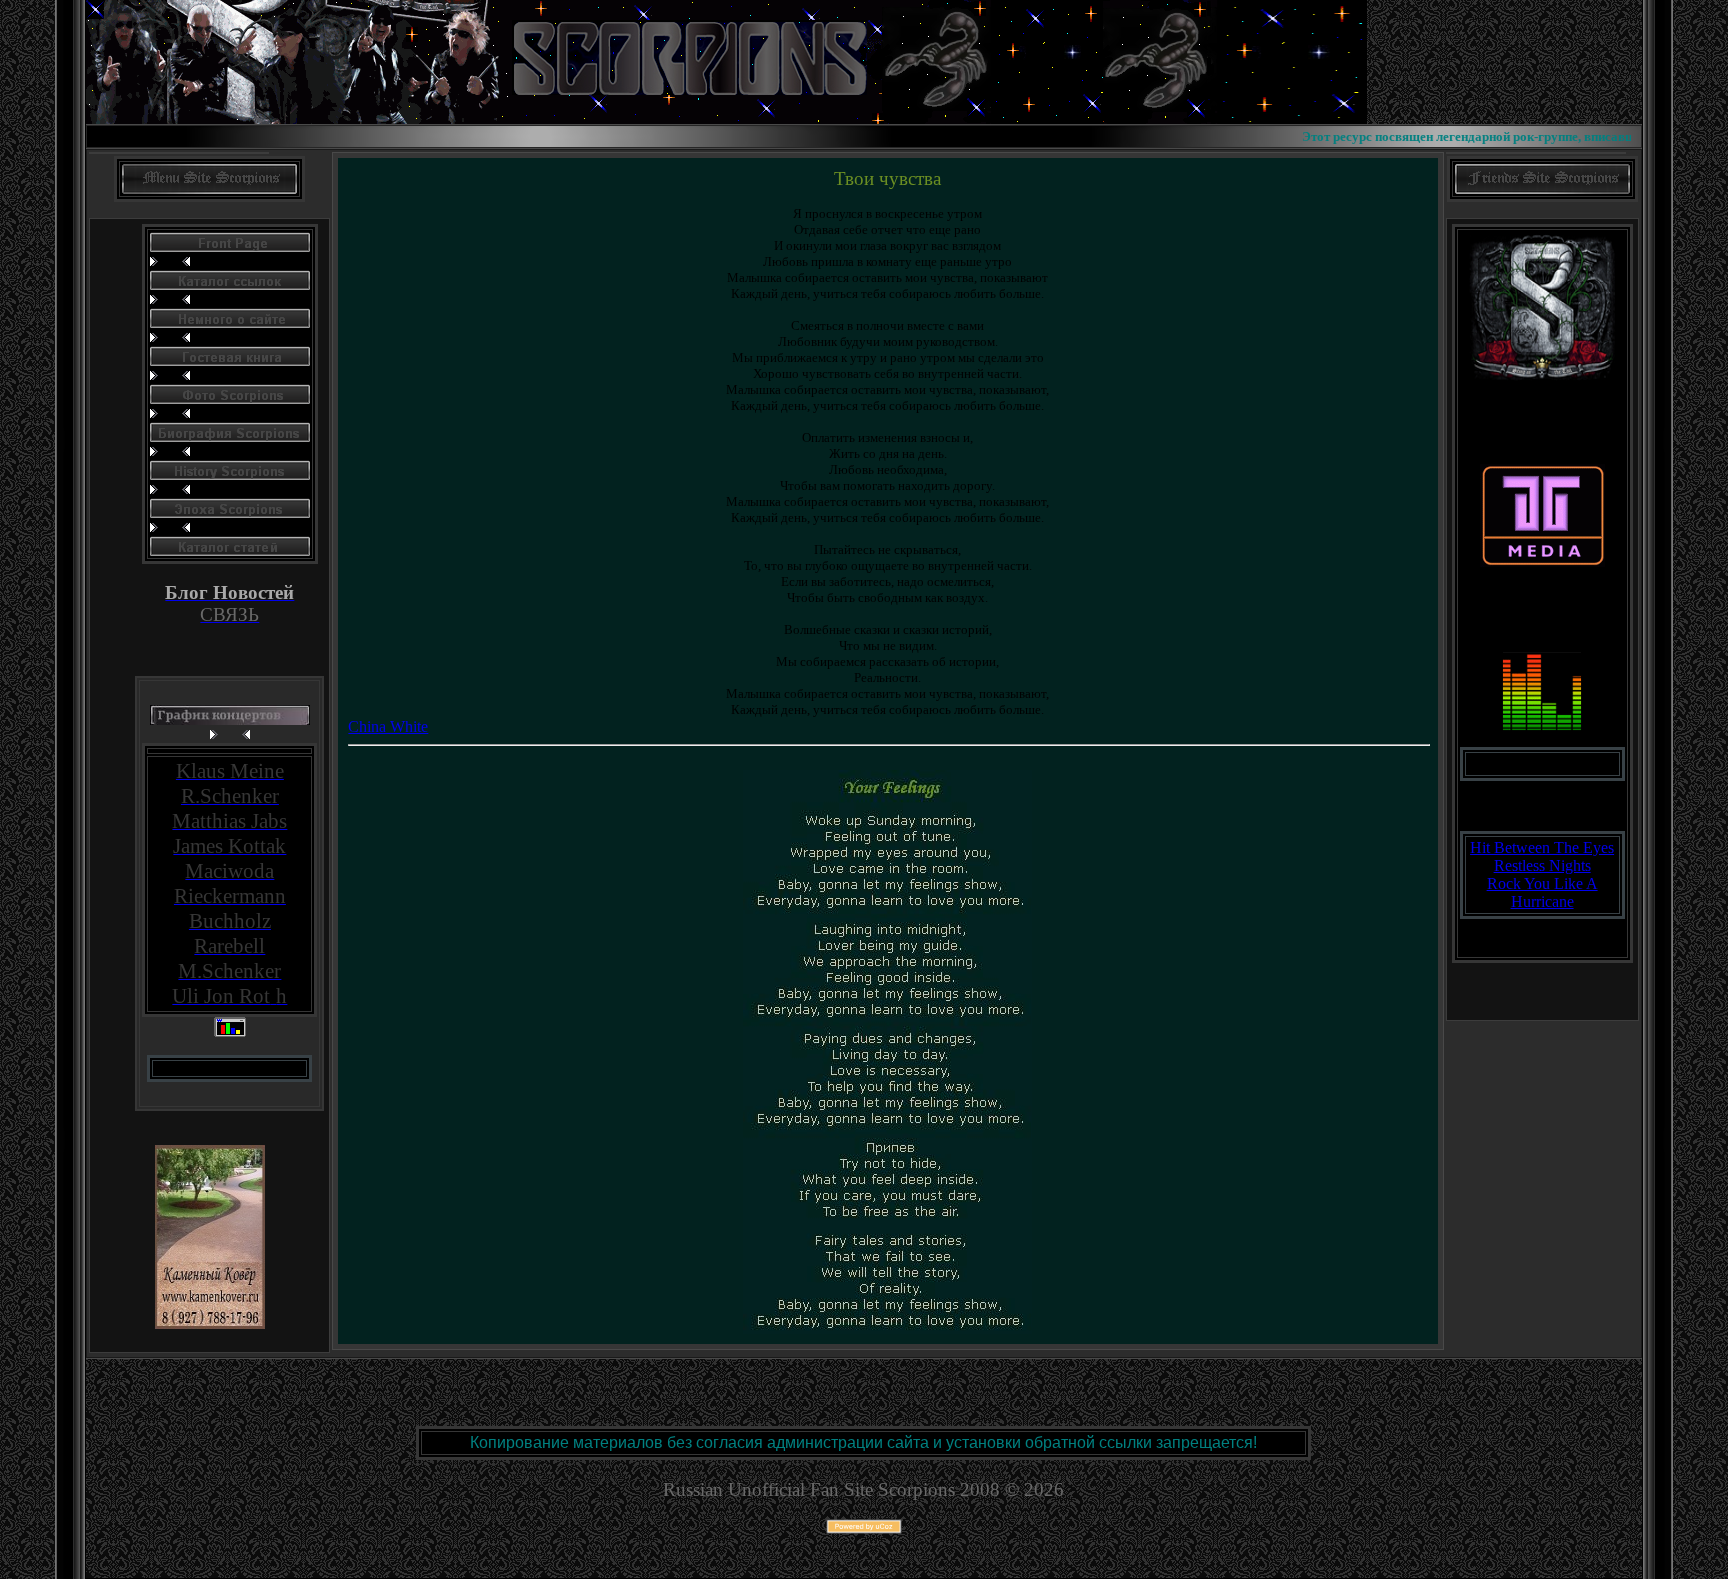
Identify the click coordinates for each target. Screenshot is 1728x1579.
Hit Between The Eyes (1542, 847)
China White (388, 726)
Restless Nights (1542, 865)
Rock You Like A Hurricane (1542, 892)
